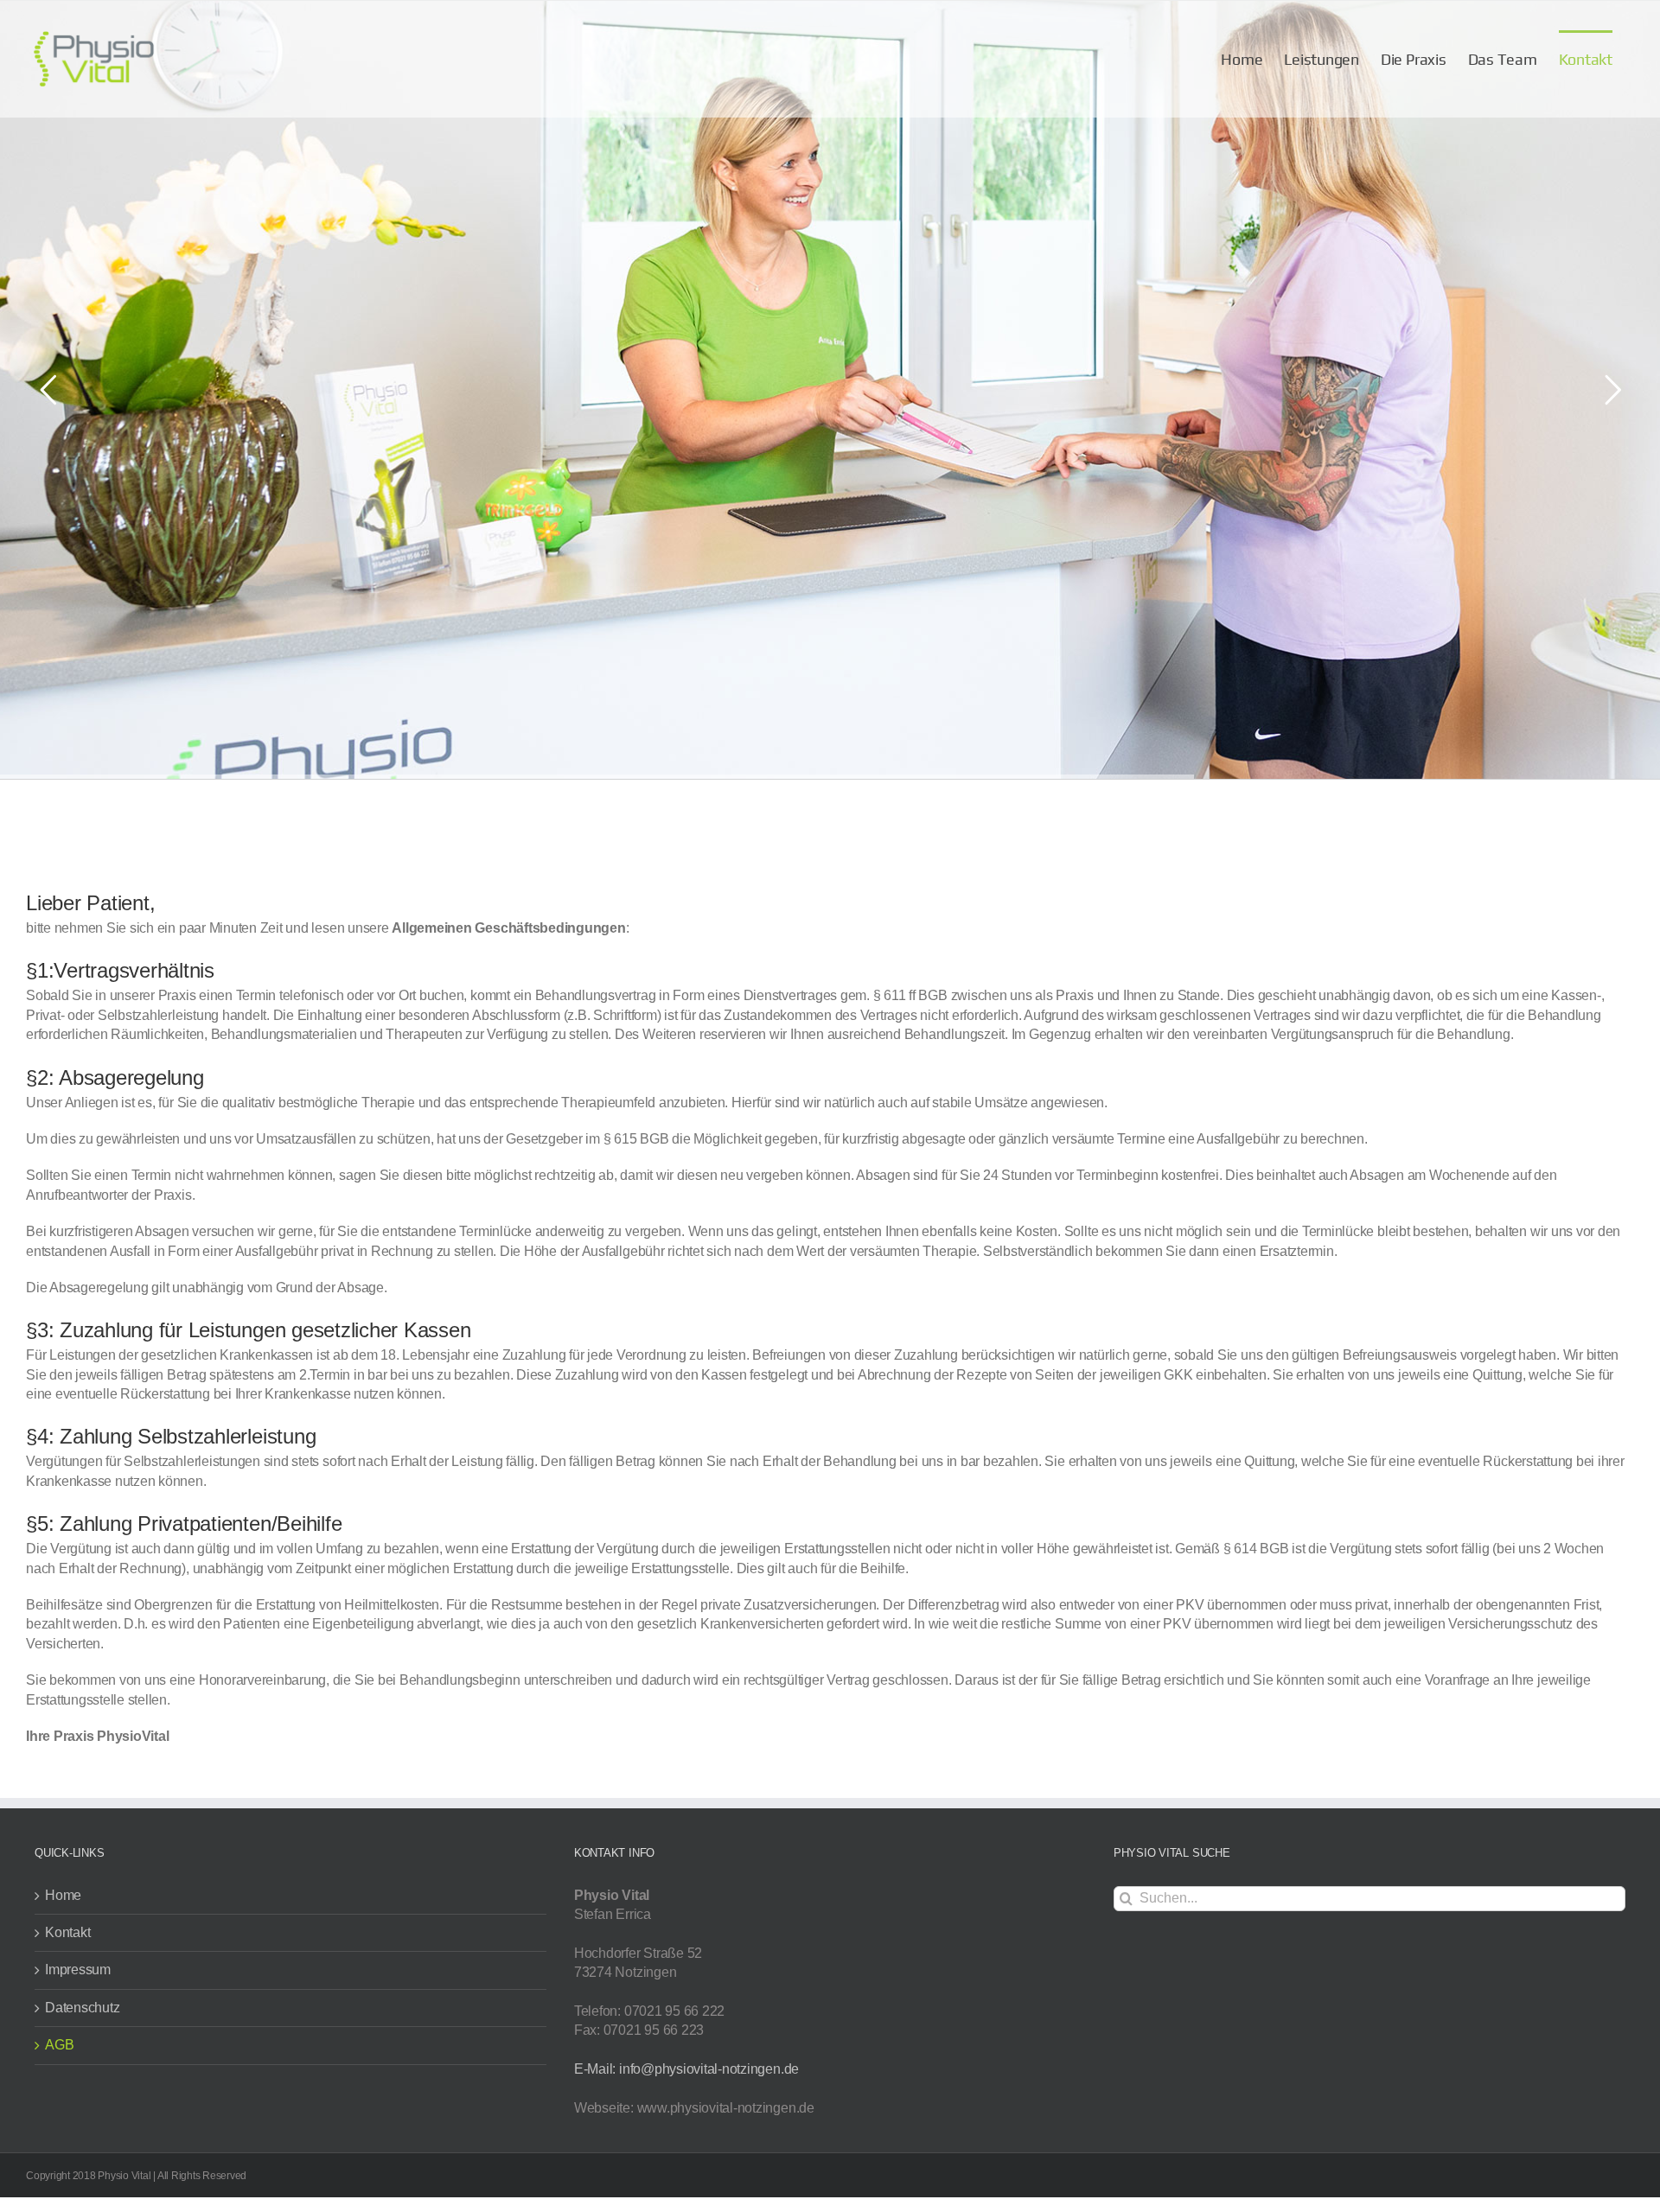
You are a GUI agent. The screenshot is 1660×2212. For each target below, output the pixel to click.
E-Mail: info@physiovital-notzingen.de (686, 2069)
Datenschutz (82, 2008)
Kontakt (67, 1932)
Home (63, 1895)
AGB (59, 2045)
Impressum (78, 1970)
